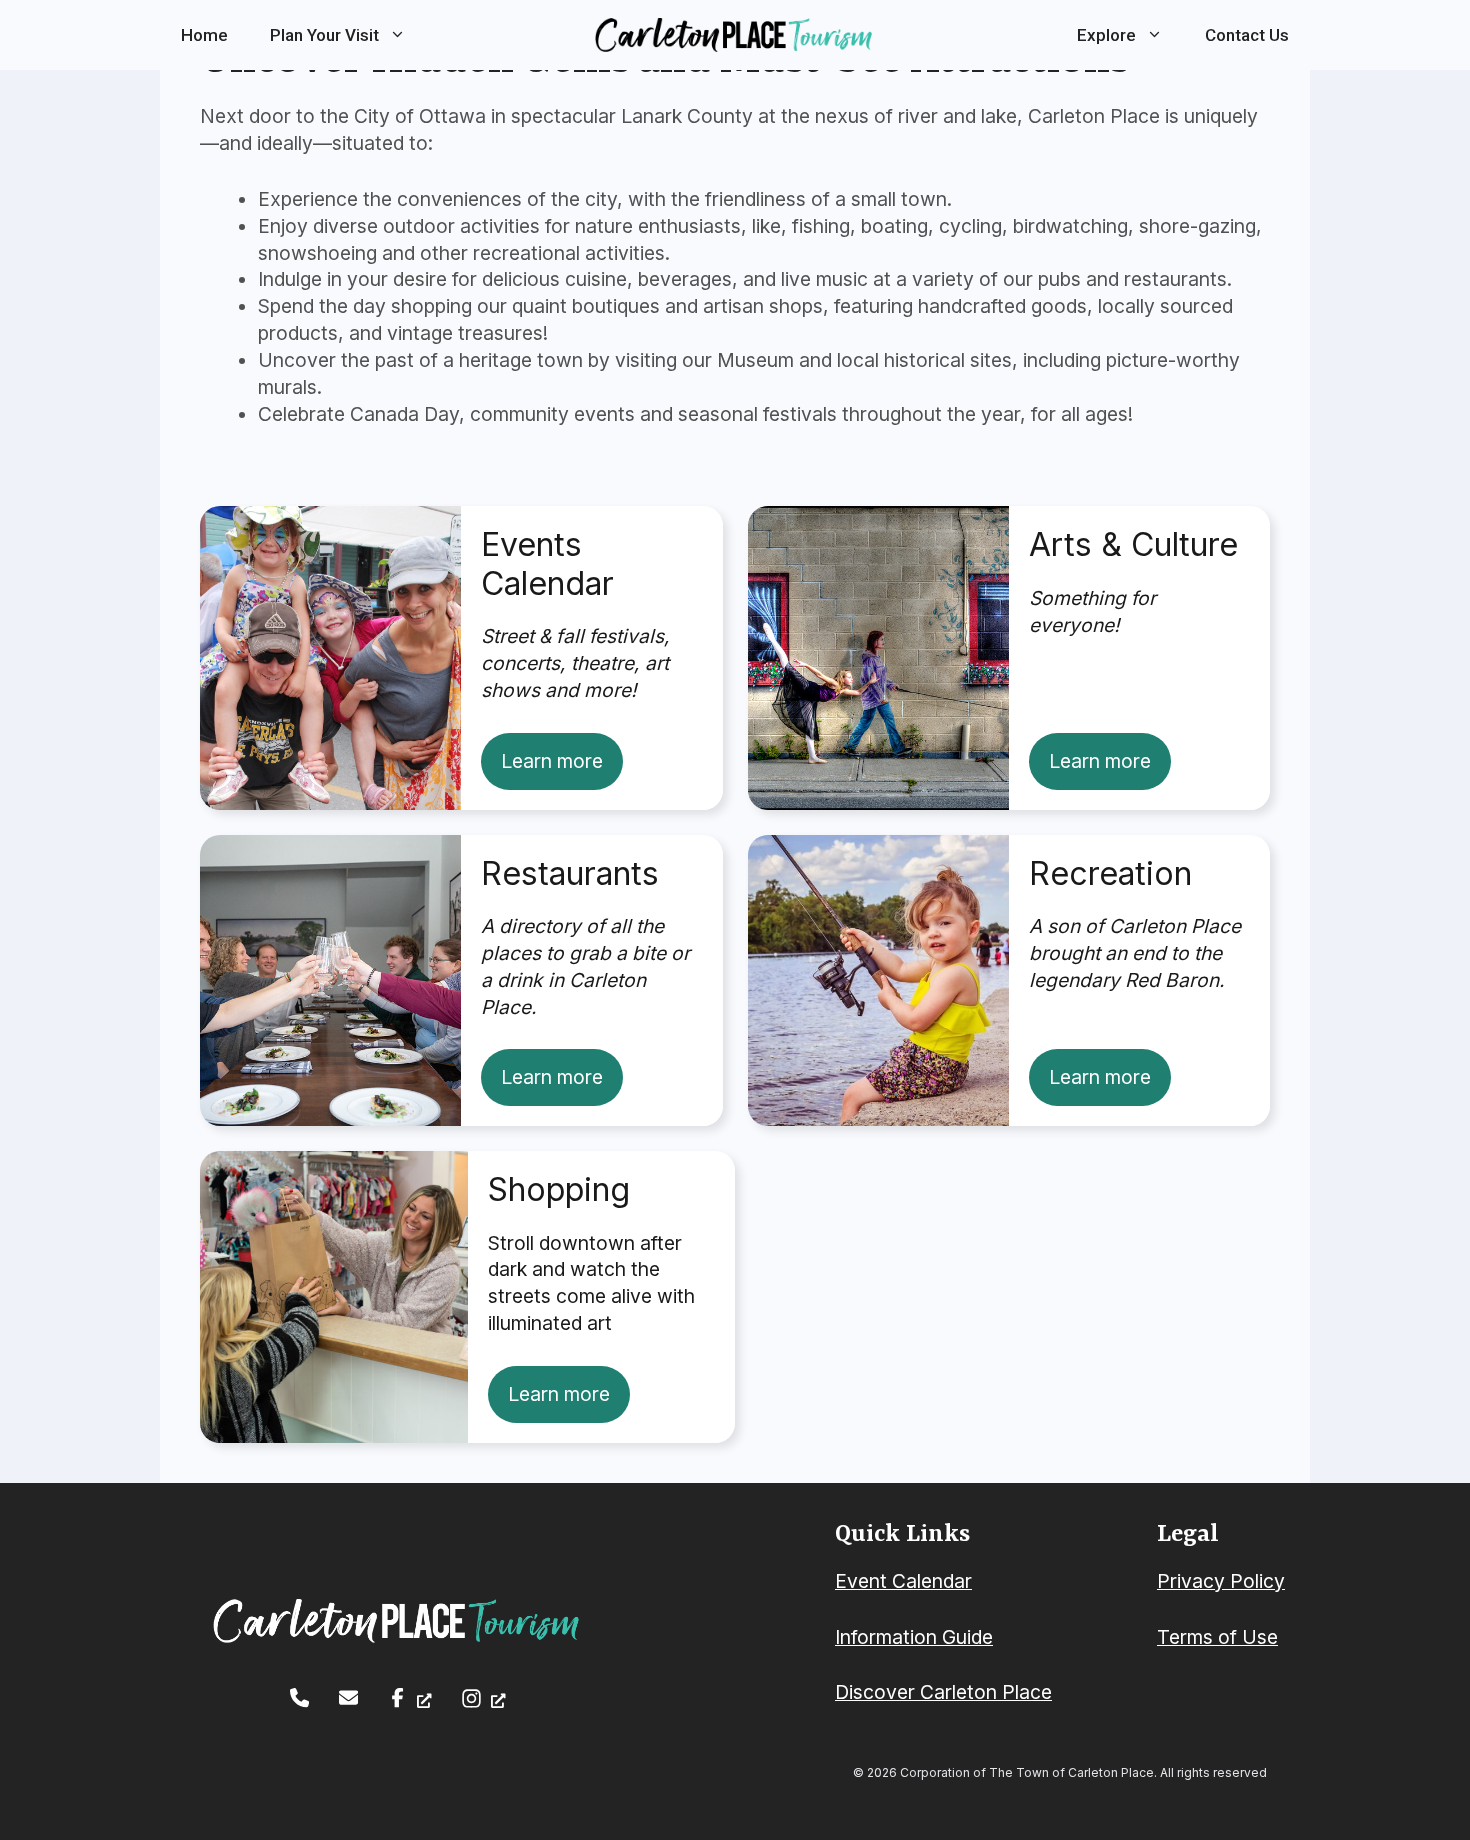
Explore (1106, 35)
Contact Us (1247, 35)
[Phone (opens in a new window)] (299, 1697)
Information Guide (914, 1637)
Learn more (552, 761)
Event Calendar (903, 1581)
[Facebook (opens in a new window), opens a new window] (409, 1697)
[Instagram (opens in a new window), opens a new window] (483, 1698)
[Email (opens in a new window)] (348, 1697)
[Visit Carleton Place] (735, 34)
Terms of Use (1217, 1637)
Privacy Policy (1221, 1581)
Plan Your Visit (324, 35)
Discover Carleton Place (943, 1692)
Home (204, 35)
